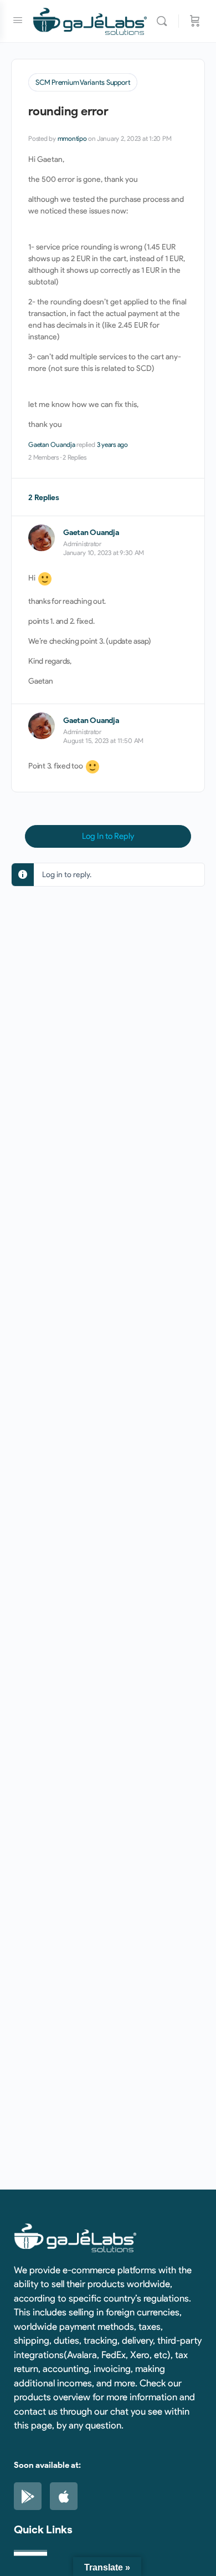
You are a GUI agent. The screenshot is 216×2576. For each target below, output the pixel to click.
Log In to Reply (108, 836)
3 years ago (112, 444)
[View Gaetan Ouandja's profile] (42, 538)
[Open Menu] (18, 20)
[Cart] (195, 21)
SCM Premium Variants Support (83, 82)
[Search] (164, 21)
